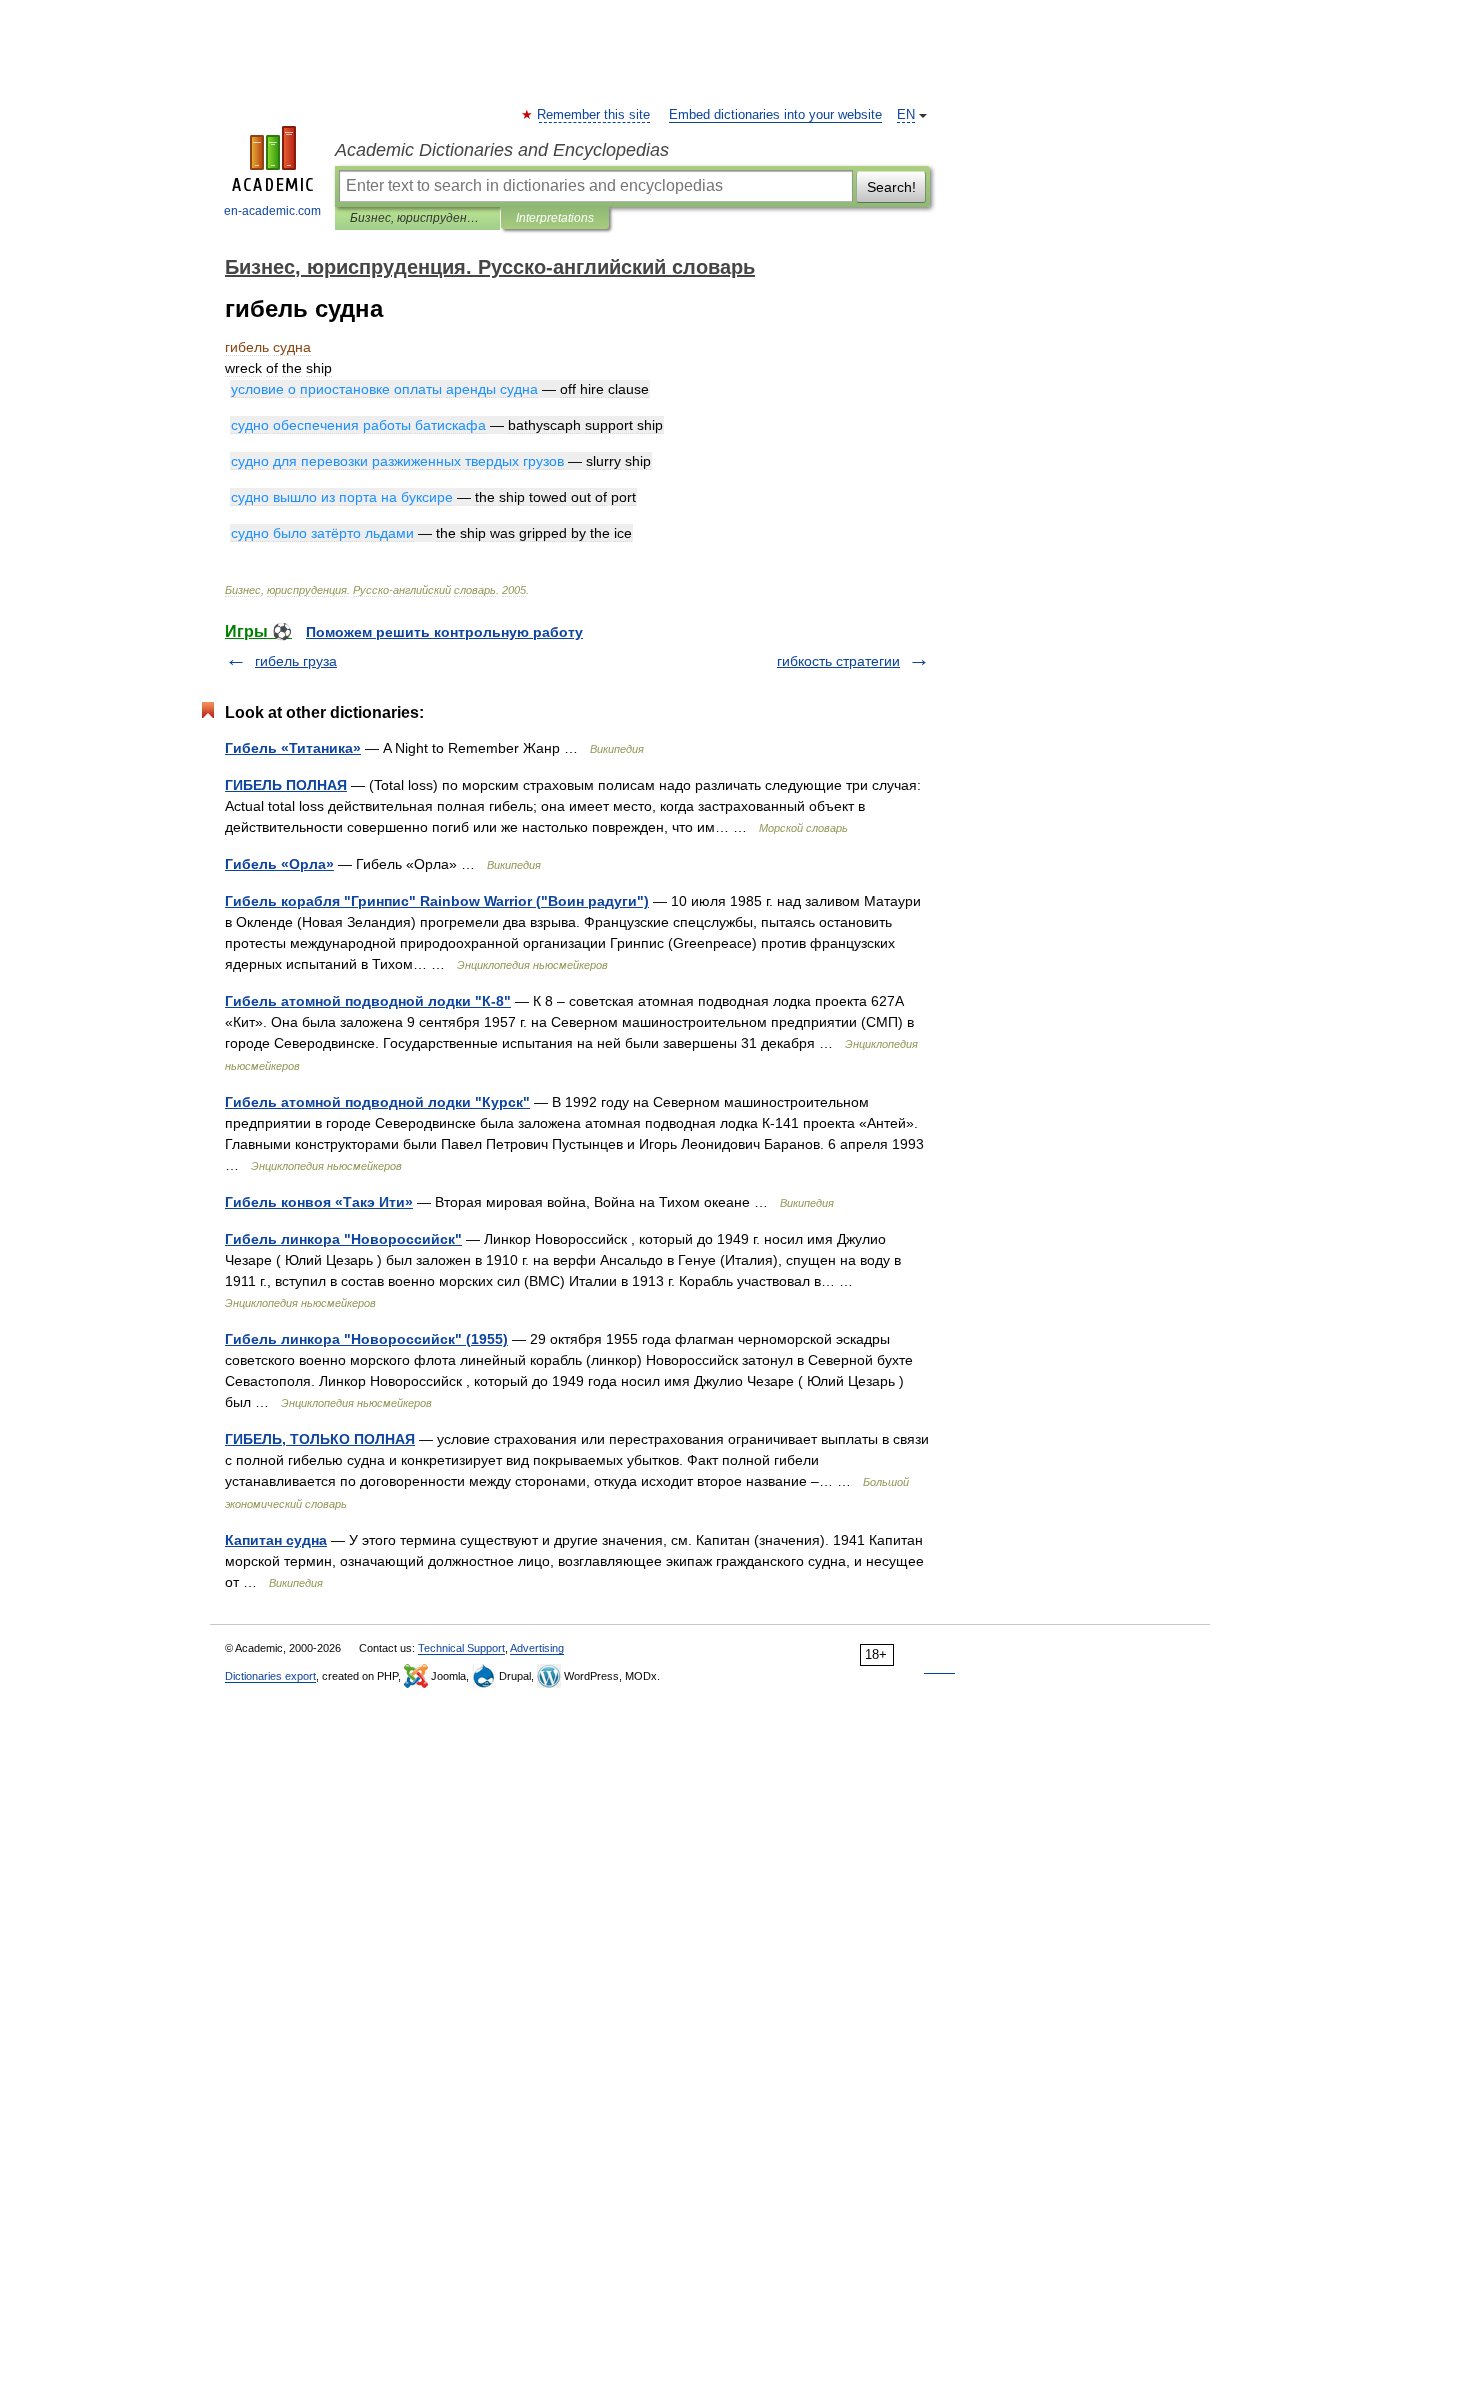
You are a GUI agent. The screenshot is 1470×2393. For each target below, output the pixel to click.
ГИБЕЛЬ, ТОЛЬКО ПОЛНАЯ (320, 1439)
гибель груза (296, 661)
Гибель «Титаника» (293, 748)
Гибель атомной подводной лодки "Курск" (377, 1102)
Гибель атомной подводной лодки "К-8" (368, 1001)
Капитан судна (276, 1540)
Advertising (537, 1648)
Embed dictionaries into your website (775, 115)
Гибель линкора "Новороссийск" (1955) (366, 1339)
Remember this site (594, 115)
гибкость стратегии (838, 661)
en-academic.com (272, 211)
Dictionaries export (270, 1676)
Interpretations (555, 218)
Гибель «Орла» (279, 864)
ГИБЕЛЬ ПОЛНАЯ (286, 785)
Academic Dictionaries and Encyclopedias (502, 150)
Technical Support (461, 1648)
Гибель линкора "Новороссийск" (343, 1239)
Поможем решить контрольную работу (444, 632)
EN (906, 115)
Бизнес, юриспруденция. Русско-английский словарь (417, 218)
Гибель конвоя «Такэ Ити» (319, 1202)
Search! (891, 187)
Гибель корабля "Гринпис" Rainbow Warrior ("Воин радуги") (437, 901)
